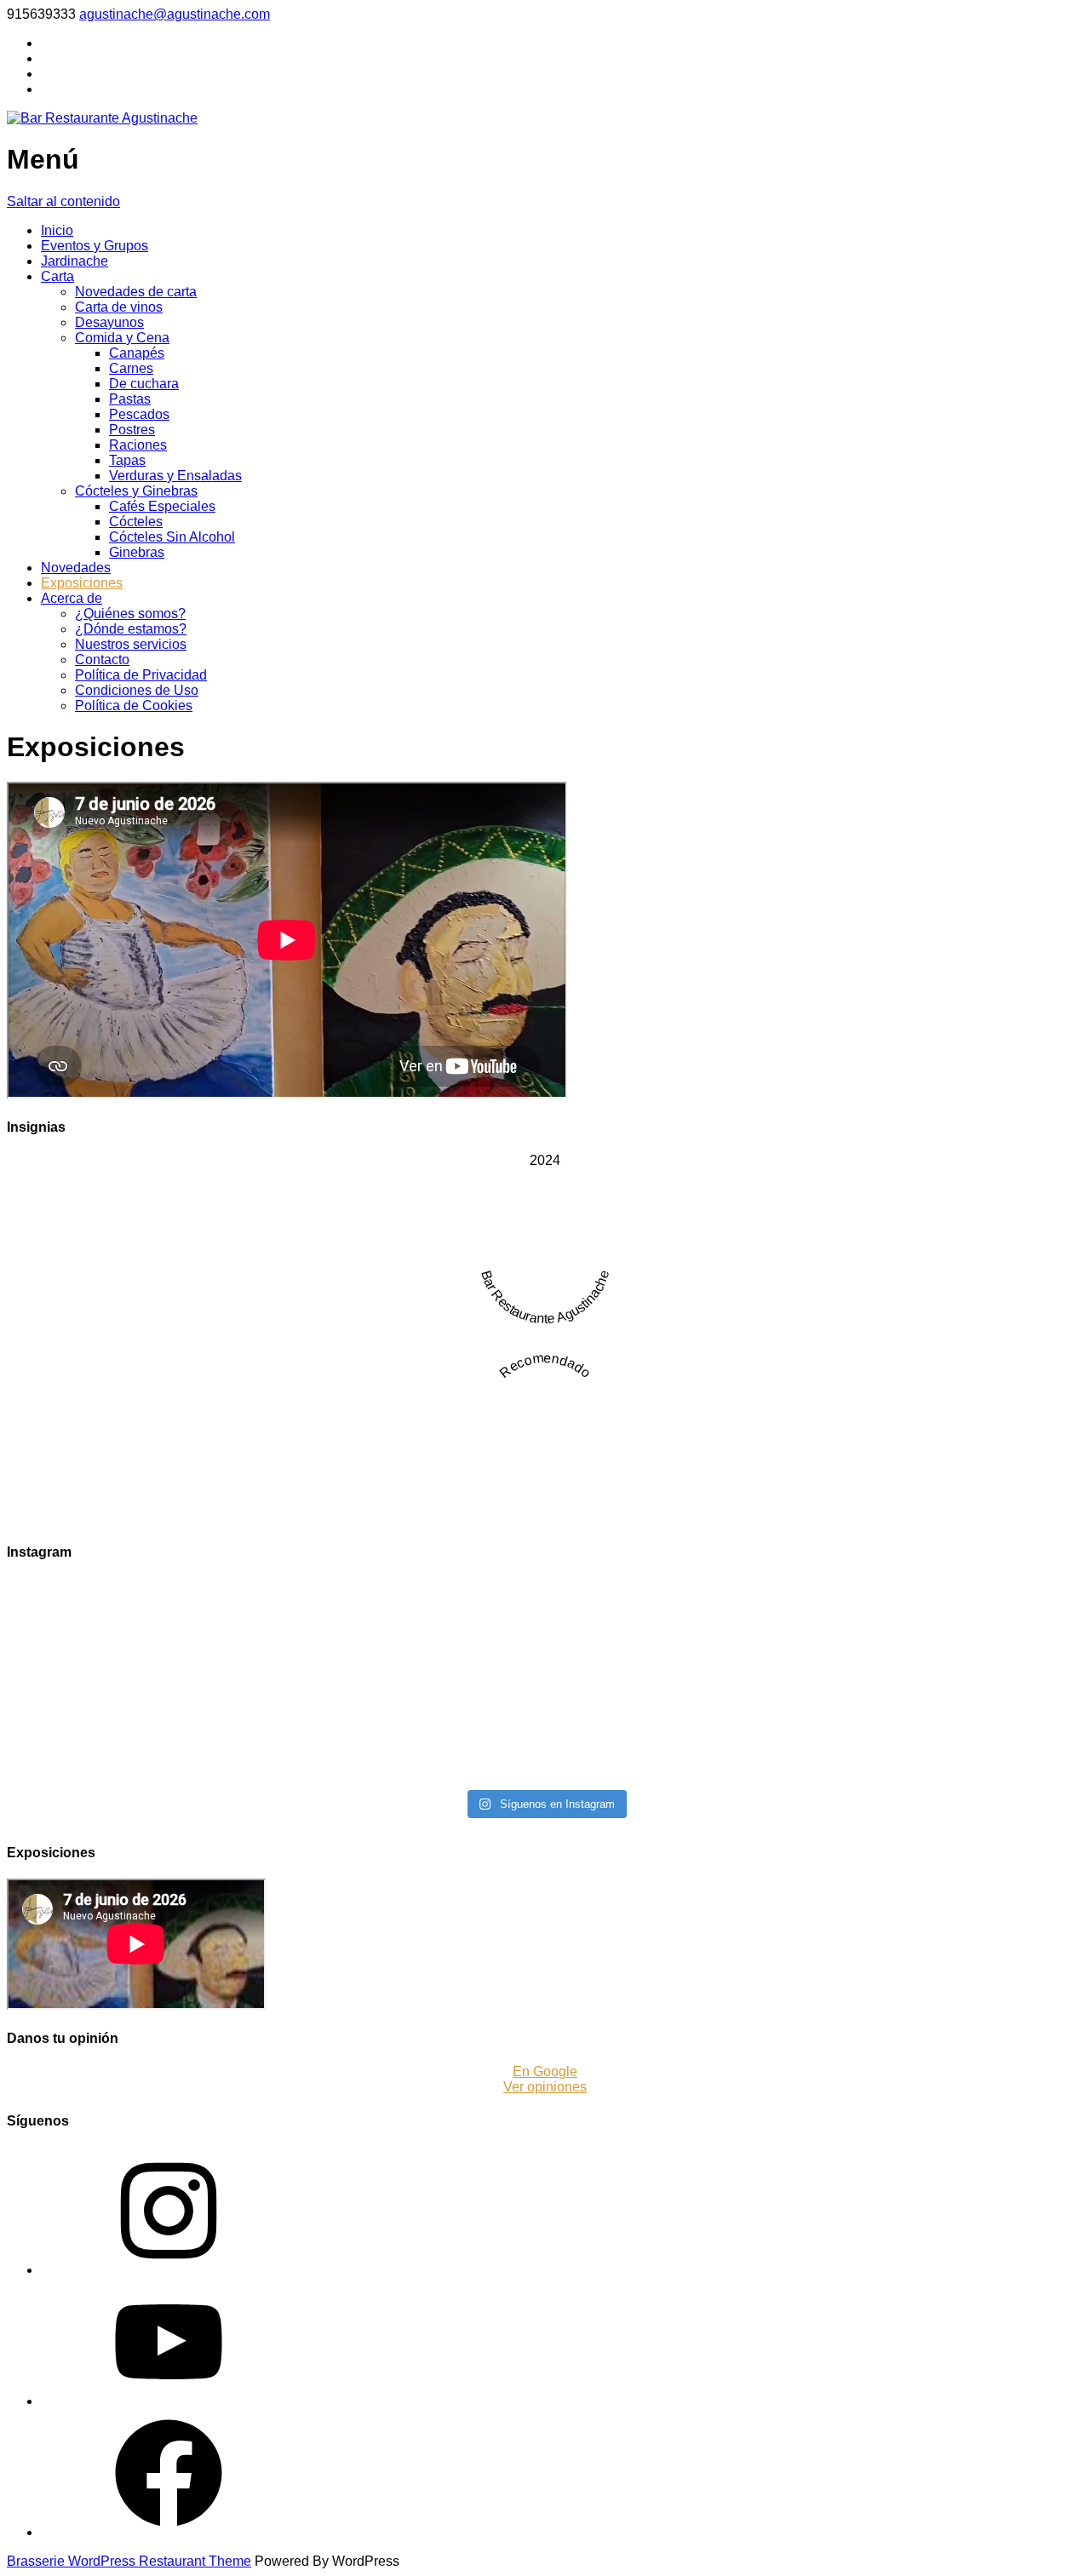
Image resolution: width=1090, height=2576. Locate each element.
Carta (57, 276)
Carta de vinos (119, 307)
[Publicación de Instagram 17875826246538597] (410, 1682)
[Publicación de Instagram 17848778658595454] (681, 1604)
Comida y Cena (122, 338)
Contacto (102, 660)
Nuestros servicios (131, 644)
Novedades (76, 568)
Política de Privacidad (141, 675)
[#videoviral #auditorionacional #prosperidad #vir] (138, 1604)
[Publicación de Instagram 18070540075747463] (410, 1643)
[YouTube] (169, 2401)
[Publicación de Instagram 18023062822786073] (681, 1643)
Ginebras (137, 552)
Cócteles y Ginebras (136, 491)
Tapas (127, 460)
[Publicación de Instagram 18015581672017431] (952, 1643)
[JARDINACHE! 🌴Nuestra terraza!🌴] (952, 1675)
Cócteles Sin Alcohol (172, 537)
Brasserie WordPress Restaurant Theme (129, 2561)
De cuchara (144, 384)
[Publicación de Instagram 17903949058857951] (138, 1760)
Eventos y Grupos (95, 246)
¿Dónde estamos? (131, 629)
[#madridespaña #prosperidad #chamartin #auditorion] (410, 1604)
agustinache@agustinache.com (175, 14)
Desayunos (109, 322)
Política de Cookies (134, 706)
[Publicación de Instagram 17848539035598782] (681, 1721)
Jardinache (75, 261)
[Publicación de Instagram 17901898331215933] (681, 1682)
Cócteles (136, 522)
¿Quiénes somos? (130, 614)
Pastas (130, 399)
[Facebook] (169, 2532)
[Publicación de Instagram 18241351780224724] (138, 1682)
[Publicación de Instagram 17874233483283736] (410, 1760)
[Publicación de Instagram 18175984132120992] (138, 1721)
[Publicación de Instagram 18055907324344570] (952, 1604)
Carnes (131, 368)
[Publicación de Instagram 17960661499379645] (952, 1760)
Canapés (137, 353)
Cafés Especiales (162, 506)
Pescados (139, 414)
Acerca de (72, 598)
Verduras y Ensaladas (175, 476)
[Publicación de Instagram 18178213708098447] (952, 1721)
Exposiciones (82, 583)
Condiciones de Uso (137, 690)
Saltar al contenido (63, 201)
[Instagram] (169, 2270)
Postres (132, 430)
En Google (545, 2071)
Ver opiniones (545, 2087)
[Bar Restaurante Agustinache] (102, 118)
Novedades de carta (136, 292)
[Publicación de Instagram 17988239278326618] (681, 1760)
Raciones (138, 445)
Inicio (57, 230)
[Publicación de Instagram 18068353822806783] (138, 1643)
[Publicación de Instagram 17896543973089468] (410, 1721)
